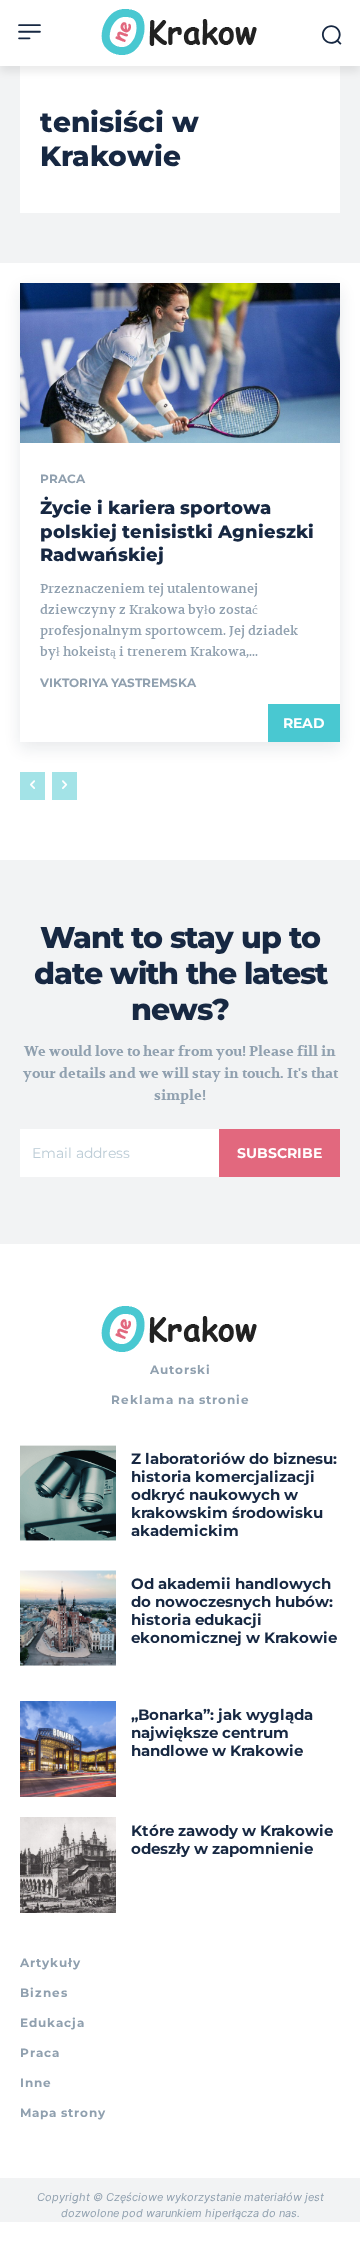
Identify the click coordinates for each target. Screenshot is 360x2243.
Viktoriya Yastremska (118, 682)
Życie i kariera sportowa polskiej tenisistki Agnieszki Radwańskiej (177, 531)
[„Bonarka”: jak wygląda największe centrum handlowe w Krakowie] (68, 1749)
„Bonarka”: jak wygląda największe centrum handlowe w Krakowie (222, 1732)
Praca (62, 479)
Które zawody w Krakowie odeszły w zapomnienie (232, 1839)
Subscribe (279, 1153)
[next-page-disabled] (64, 786)
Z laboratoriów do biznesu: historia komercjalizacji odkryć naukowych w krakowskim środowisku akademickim (234, 1494)
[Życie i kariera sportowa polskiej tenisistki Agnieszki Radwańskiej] (180, 363)
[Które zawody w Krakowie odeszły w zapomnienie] (68, 1865)
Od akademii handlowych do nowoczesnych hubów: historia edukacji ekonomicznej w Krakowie (234, 1610)
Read (304, 723)
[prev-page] (32, 786)
